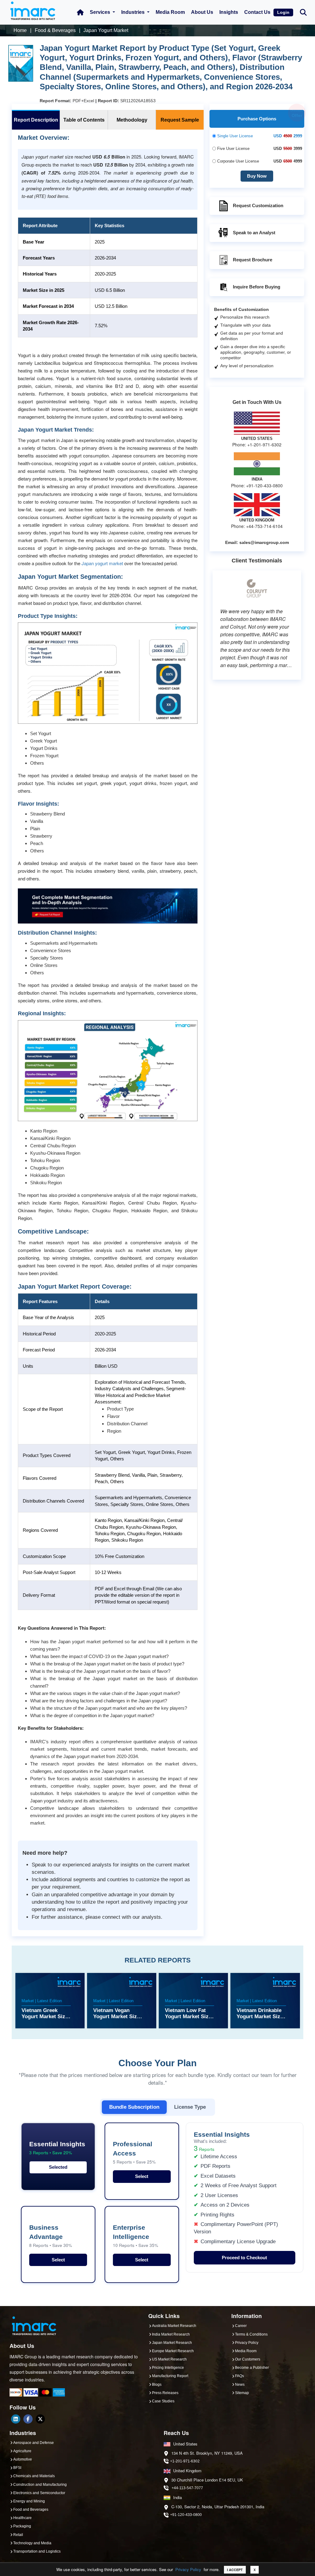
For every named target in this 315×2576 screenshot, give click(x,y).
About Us (202, 12)
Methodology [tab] (132, 120)
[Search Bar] (303, 12)
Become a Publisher (252, 2368)
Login (283, 12)
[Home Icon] (80, 12)
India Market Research (171, 2334)
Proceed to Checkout (244, 2258)
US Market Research (169, 2359)
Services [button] (101, 12)
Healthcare (22, 2518)
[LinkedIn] (16, 2419)
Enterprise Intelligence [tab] (136, 2236)
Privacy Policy (188, 2569)
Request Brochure (253, 259)
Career (241, 2326)
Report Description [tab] (36, 120)
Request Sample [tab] (180, 120)
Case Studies (163, 2401)
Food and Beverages (31, 2510)
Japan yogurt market (102, 563)
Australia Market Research (174, 2326)
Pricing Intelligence (168, 2368)
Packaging (22, 2526)
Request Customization (258, 205)
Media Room (170, 12)
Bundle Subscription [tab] (134, 2107)
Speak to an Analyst (254, 232)
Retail (18, 2535)
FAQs (239, 2376)
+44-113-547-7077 (187, 2488)
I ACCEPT (235, 2570)
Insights (229, 12)
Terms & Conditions (251, 2334)
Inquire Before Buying (257, 286)
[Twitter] (40, 2419)
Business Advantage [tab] (51, 2236)
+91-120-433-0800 (186, 2515)
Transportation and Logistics (37, 2551)
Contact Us (257, 12)
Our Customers (248, 2359)
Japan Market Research (172, 2343)
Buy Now (257, 176)
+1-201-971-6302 (185, 2461)
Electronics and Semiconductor (39, 2493)
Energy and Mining (29, 2501)
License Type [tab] (190, 2107)
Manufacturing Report (170, 2376)
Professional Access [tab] (134, 2153)
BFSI (17, 2468)
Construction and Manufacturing (40, 2485)
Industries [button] (134, 12)
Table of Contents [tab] (84, 120)
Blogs (157, 2385)
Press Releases (165, 2393)
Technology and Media (32, 2543)
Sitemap (242, 2393)
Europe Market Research (173, 2351)
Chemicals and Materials (34, 2476)
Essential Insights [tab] (57, 2148)
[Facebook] (28, 2419)
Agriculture (22, 2451)
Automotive (23, 2459)
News (240, 2385)
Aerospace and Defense (34, 2443)
